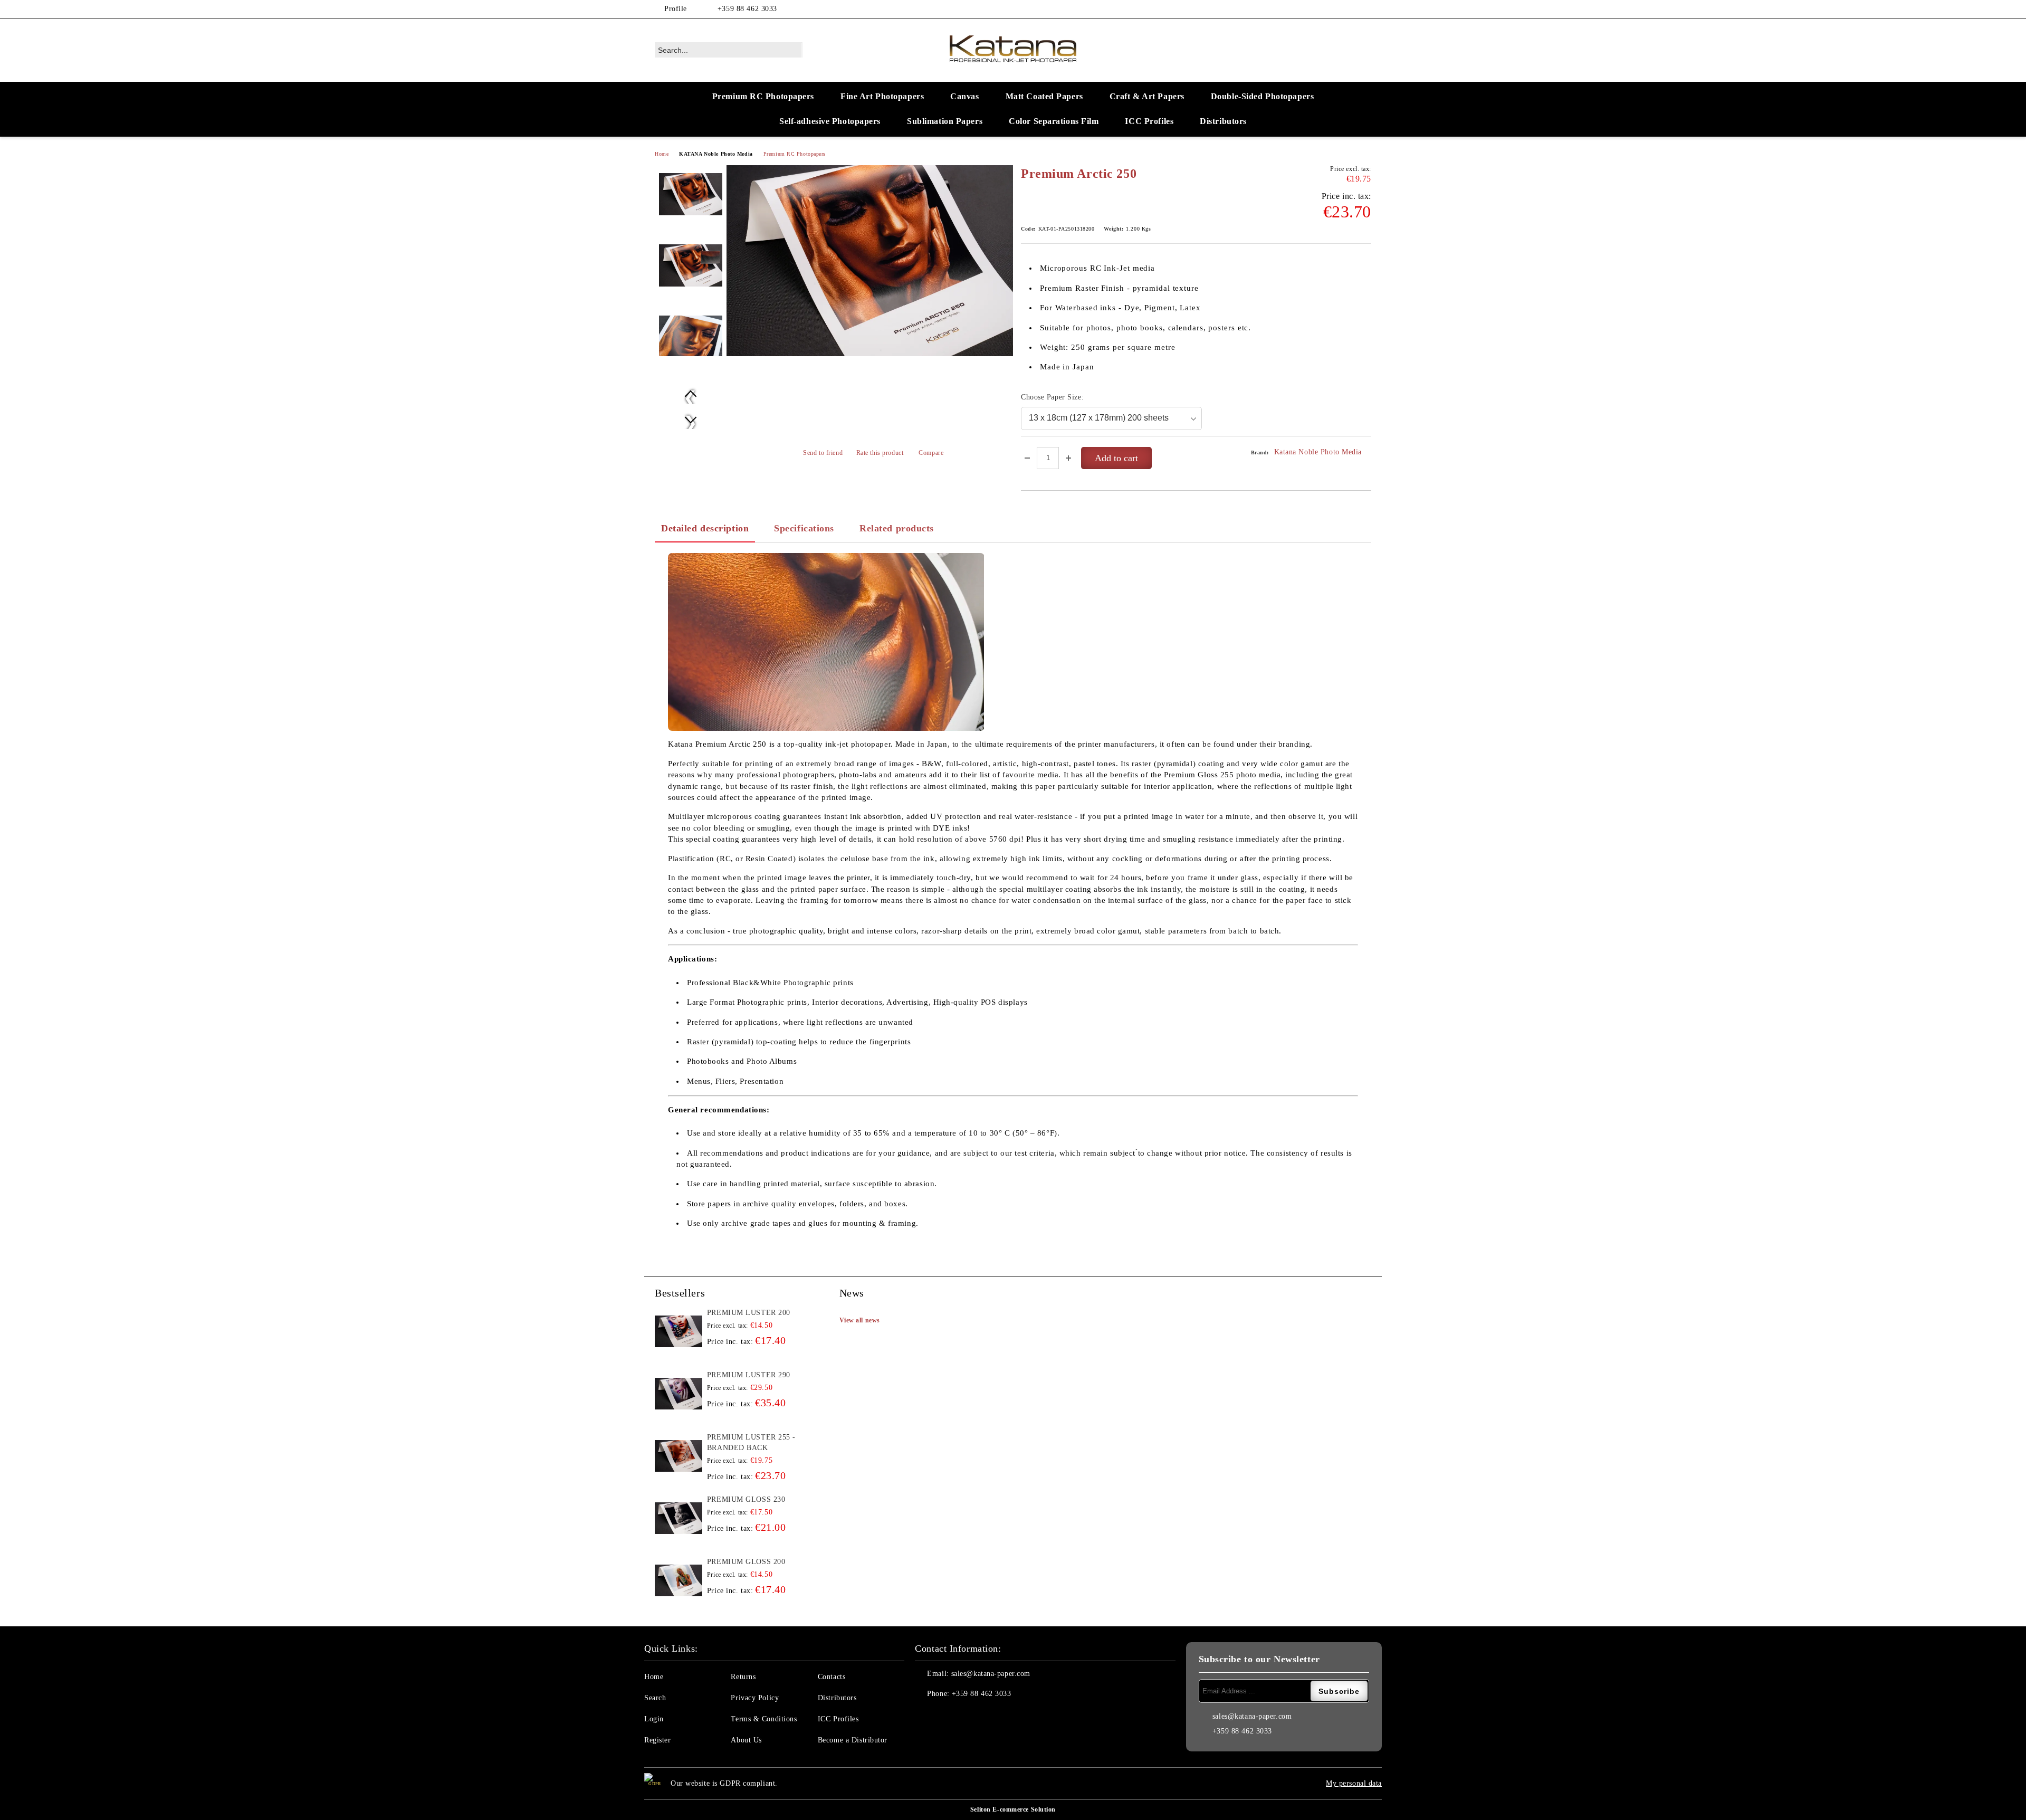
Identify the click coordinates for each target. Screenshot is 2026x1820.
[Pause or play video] (826, 642)
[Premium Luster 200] (678, 1331)
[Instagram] (1365, 9)
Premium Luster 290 (749, 1375)
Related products (897, 528)
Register (657, 1740)
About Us (746, 1740)
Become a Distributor (853, 1740)
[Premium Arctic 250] (870, 261)
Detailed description (705, 528)
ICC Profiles (1149, 121)
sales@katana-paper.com (991, 1674)
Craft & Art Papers (1147, 96)
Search (655, 1698)
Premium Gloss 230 (746, 1499)
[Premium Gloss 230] (678, 1518)
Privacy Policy (755, 1698)
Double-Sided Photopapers (1262, 96)
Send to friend (823, 453)
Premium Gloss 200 (746, 1562)
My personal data (1354, 1783)
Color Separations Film (1054, 121)
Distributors (1223, 121)
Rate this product (880, 453)
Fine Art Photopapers (882, 96)
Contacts (832, 1677)
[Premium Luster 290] (678, 1394)
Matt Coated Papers (1044, 96)
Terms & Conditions (764, 1719)
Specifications (804, 528)
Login (654, 1719)
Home (662, 154)
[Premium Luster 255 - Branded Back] (678, 1456)
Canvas (964, 96)
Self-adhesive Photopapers (830, 121)
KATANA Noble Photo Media (716, 154)
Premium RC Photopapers (763, 96)
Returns (743, 1677)
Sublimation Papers (945, 121)
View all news (860, 1320)
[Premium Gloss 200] (678, 1580)
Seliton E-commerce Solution (1013, 1809)
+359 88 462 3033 (747, 9)
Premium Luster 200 (749, 1313)
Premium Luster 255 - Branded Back (751, 1442)
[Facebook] (1350, 9)
